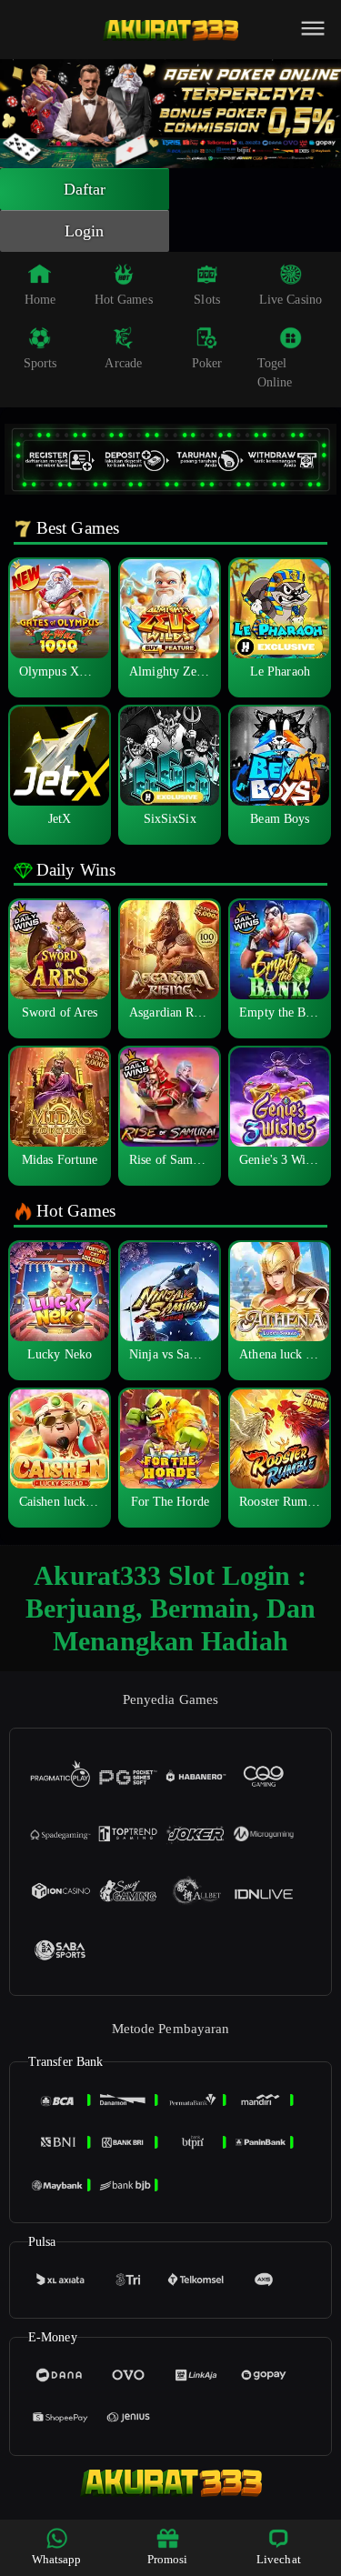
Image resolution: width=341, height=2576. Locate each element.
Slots (207, 300)
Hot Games (124, 300)
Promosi (168, 2559)
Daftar (85, 189)
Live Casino (291, 300)
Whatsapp (57, 2559)
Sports (40, 363)
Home (40, 300)
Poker (207, 363)
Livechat (279, 2559)
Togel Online (275, 373)
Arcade (123, 363)
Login (85, 231)
